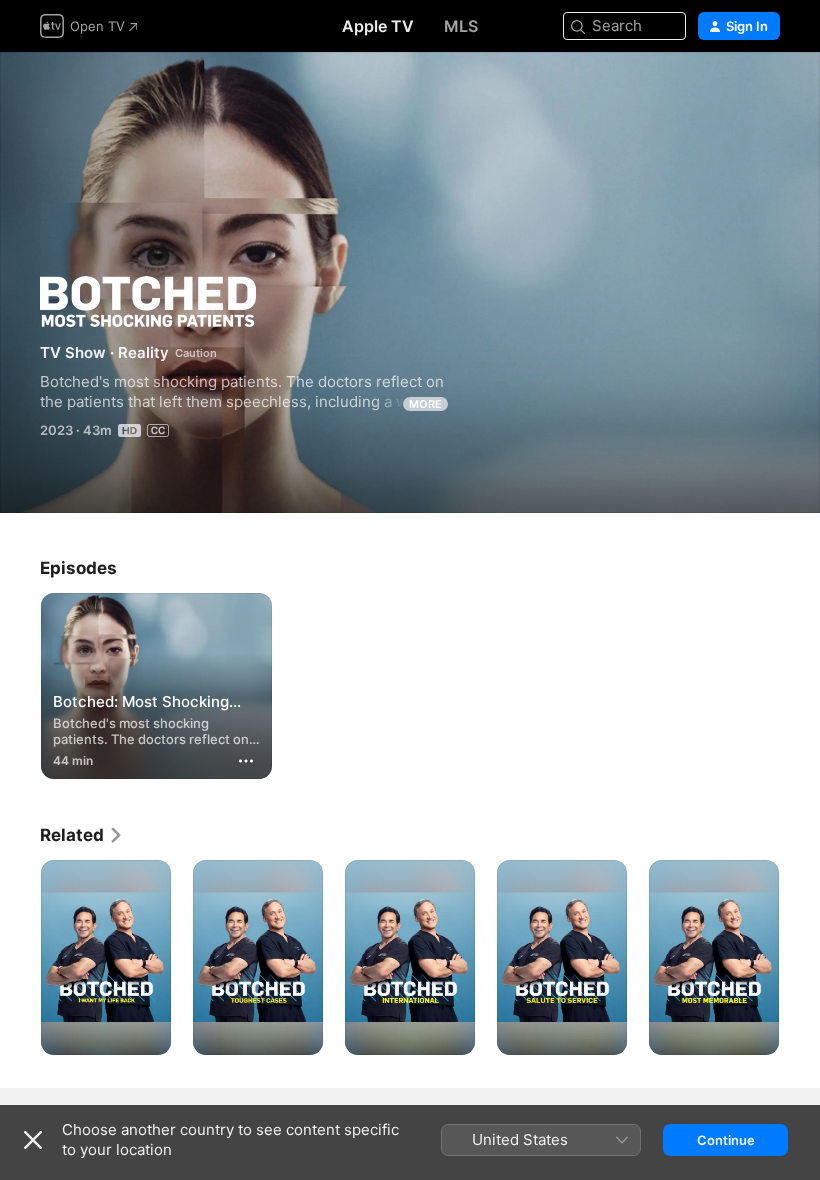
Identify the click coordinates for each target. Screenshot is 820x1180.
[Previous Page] (20, 958)
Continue (726, 1140)
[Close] (33, 1140)
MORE (425, 404)
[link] (82, 835)
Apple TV (378, 26)
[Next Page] (800, 958)
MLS (461, 26)
